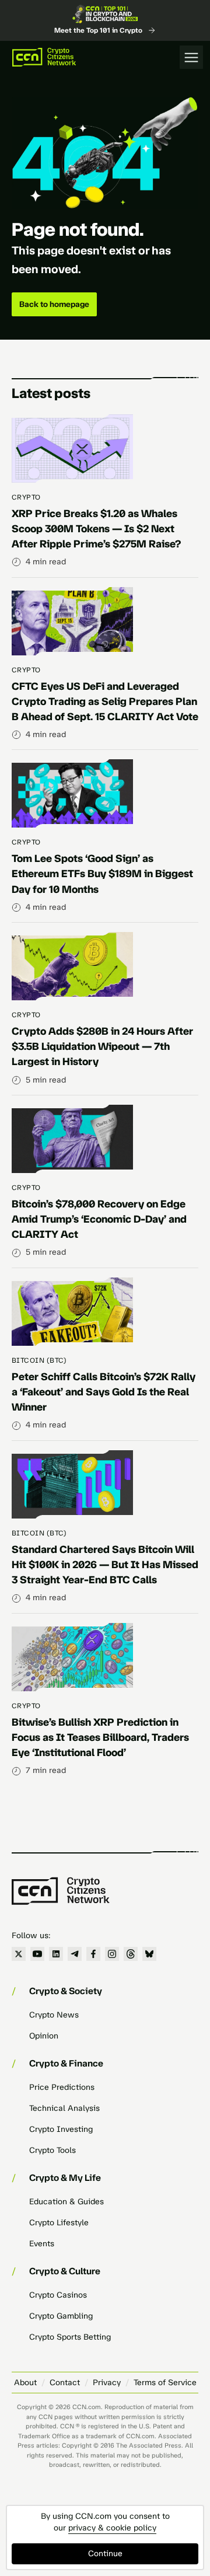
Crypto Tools (52, 2150)
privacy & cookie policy (112, 2528)
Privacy (107, 2383)
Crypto (26, 497)
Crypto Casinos (58, 2295)
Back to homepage (54, 304)
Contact (65, 2383)
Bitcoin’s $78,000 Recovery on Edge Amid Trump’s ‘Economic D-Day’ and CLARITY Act (99, 1219)
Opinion (44, 2036)
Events (42, 2244)
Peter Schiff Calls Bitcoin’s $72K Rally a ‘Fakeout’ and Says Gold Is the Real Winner (104, 1392)
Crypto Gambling (61, 2316)
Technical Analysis (64, 2108)
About (25, 2383)
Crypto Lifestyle (59, 2223)
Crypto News (54, 2015)
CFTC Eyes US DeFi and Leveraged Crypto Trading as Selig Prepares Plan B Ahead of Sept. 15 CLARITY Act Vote (105, 701)
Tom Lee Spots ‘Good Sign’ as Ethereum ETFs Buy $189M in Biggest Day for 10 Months (102, 874)
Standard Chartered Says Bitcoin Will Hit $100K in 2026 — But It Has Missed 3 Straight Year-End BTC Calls (105, 1565)
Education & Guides (66, 2202)
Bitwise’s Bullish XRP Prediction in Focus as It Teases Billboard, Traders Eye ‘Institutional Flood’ (100, 1737)
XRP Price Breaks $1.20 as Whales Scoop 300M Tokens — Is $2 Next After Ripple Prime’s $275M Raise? (96, 529)
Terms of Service (165, 2383)
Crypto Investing (61, 2129)
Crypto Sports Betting (70, 2337)
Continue (105, 2554)
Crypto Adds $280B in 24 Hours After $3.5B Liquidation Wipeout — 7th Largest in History (102, 1046)
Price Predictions (62, 2087)
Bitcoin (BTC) (39, 1360)
